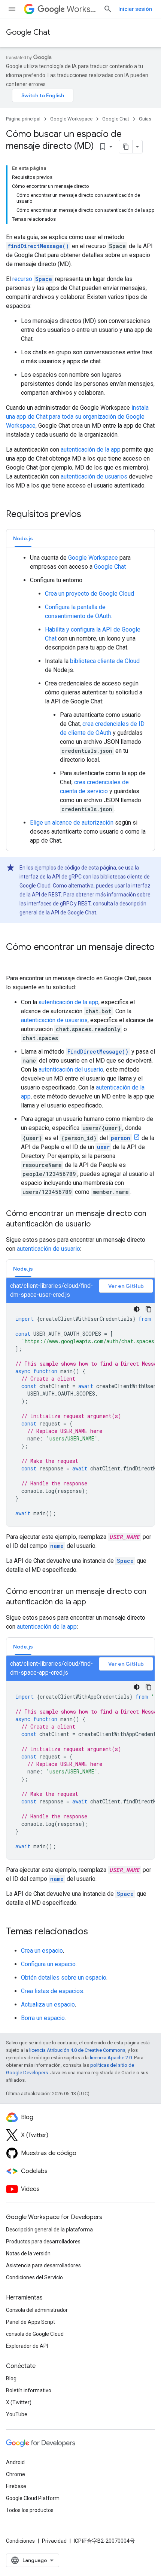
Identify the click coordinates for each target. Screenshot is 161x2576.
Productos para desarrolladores (43, 2242)
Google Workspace (71, 119)
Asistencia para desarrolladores (43, 2265)
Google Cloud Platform (33, 2498)
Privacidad (54, 2541)
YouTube (17, 2414)
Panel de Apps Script (31, 2322)
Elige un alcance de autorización (72, 823)
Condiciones (20, 2541)
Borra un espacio (43, 2018)
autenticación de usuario (48, 1249)
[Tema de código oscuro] (137, 1309)
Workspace (82, 9)
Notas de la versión (28, 2253)
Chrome (16, 2474)
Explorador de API (27, 2346)
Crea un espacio (42, 1951)
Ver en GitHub (126, 1286)
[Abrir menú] (12, 9)
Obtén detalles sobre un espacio (64, 1978)
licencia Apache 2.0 (111, 2058)
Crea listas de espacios (52, 1991)
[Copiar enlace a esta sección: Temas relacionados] (95, 1932)
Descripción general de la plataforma (49, 2230)
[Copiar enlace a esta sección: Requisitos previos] (89, 515)
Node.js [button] (23, 538)
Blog (11, 2378)
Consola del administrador (37, 2310)
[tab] (23, 538)
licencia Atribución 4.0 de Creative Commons (77, 2050)
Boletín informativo (29, 2390)
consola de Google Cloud (35, 2334)
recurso (32, 279)
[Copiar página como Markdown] (126, 147)
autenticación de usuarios (94, 476)
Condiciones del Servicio (34, 2277)
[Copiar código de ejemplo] (149, 1309)
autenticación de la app (91, 450)
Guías (145, 119)
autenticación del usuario (71, 1069)
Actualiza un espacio (48, 2004)
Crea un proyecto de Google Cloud (89, 594)
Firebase (16, 2486)
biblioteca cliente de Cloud (105, 661)
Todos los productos (30, 2510)
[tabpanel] (80, 699)
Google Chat (28, 32)
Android (15, 2462)
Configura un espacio (48, 1964)
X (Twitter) (19, 2402)
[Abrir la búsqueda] (108, 9)
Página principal (23, 119)
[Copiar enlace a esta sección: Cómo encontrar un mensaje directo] (13, 960)
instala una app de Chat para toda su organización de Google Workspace (77, 417)
